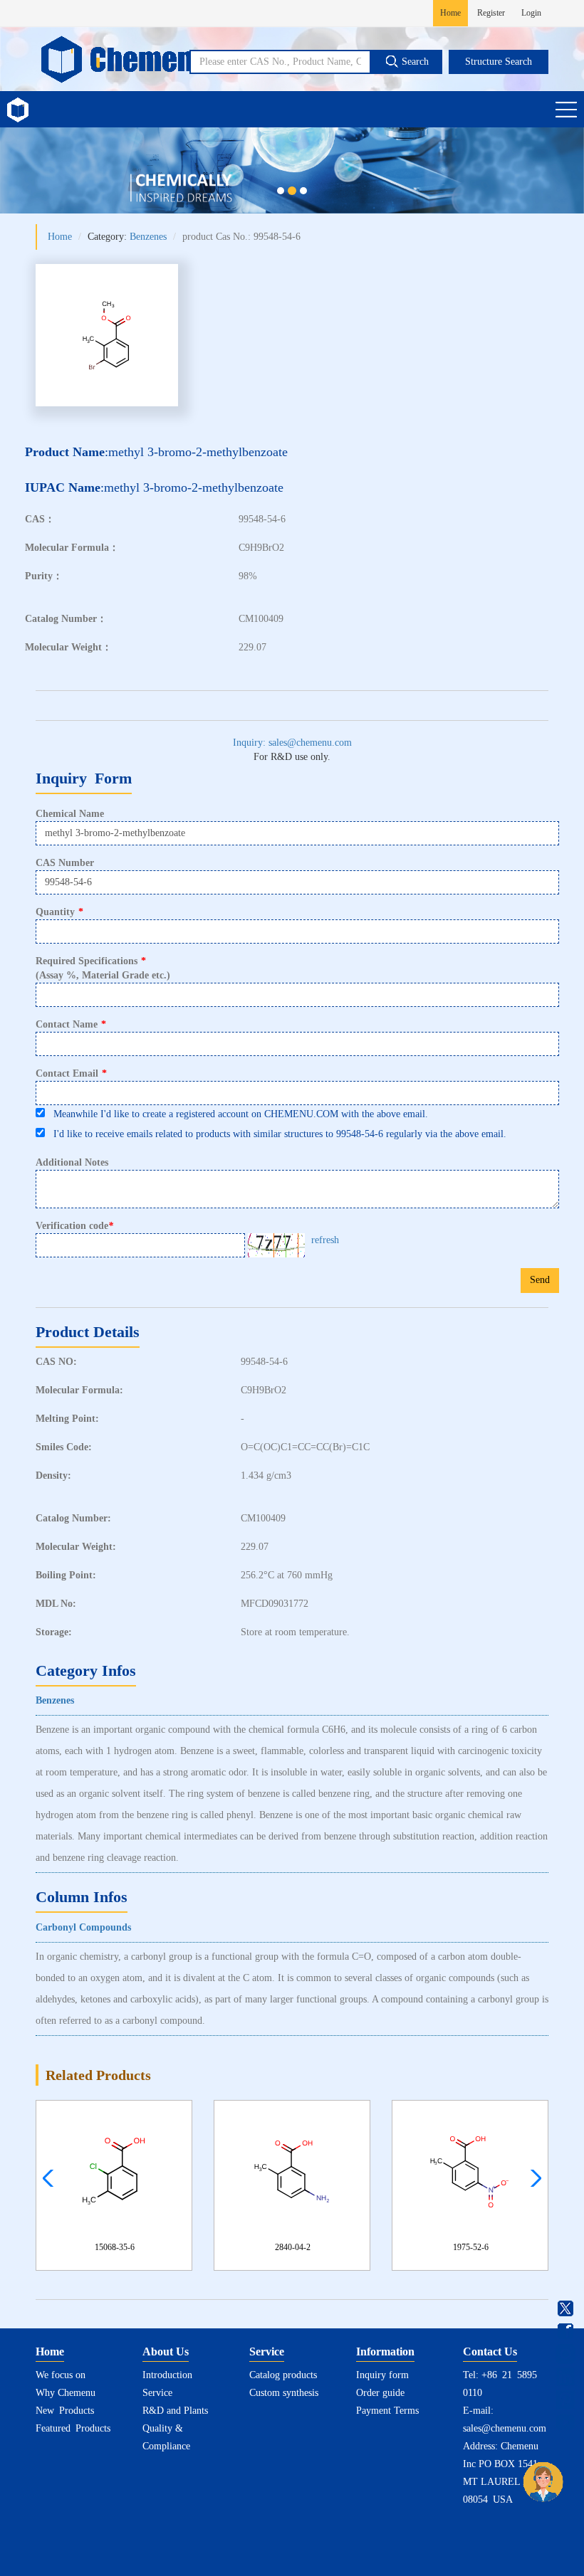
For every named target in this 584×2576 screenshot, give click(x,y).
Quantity (59, 912)
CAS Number (65, 863)
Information (385, 2351)
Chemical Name (70, 814)
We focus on (61, 2375)
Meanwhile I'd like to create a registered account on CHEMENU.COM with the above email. (236, 1114)
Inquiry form (382, 2375)
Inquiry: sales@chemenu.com (292, 743)
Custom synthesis (284, 2393)
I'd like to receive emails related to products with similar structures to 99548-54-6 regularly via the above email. (276, 1134)
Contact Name (71, 1024)
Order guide (380, 2393)
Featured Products (73, 2428)
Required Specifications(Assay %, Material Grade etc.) (103, 968)
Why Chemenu (66, 2393)
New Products (65, 2411)
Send (540, 1280)
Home (450, 13)
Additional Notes (72, 1162)
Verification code (74, 1226)
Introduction (167, 2375)
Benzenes (148, 237)
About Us (166, 2351)
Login (531, 13)
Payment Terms (387, 2411)
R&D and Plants (175, 2411)
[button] (532, 2178)
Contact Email (71, 1073)
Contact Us (490, 2351)
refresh (325, 1240)
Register (491, 13)
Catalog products (283, 2375)
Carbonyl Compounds (83, 1927)
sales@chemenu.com (505, 2428)
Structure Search (499, 62)
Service (157, 2393)
